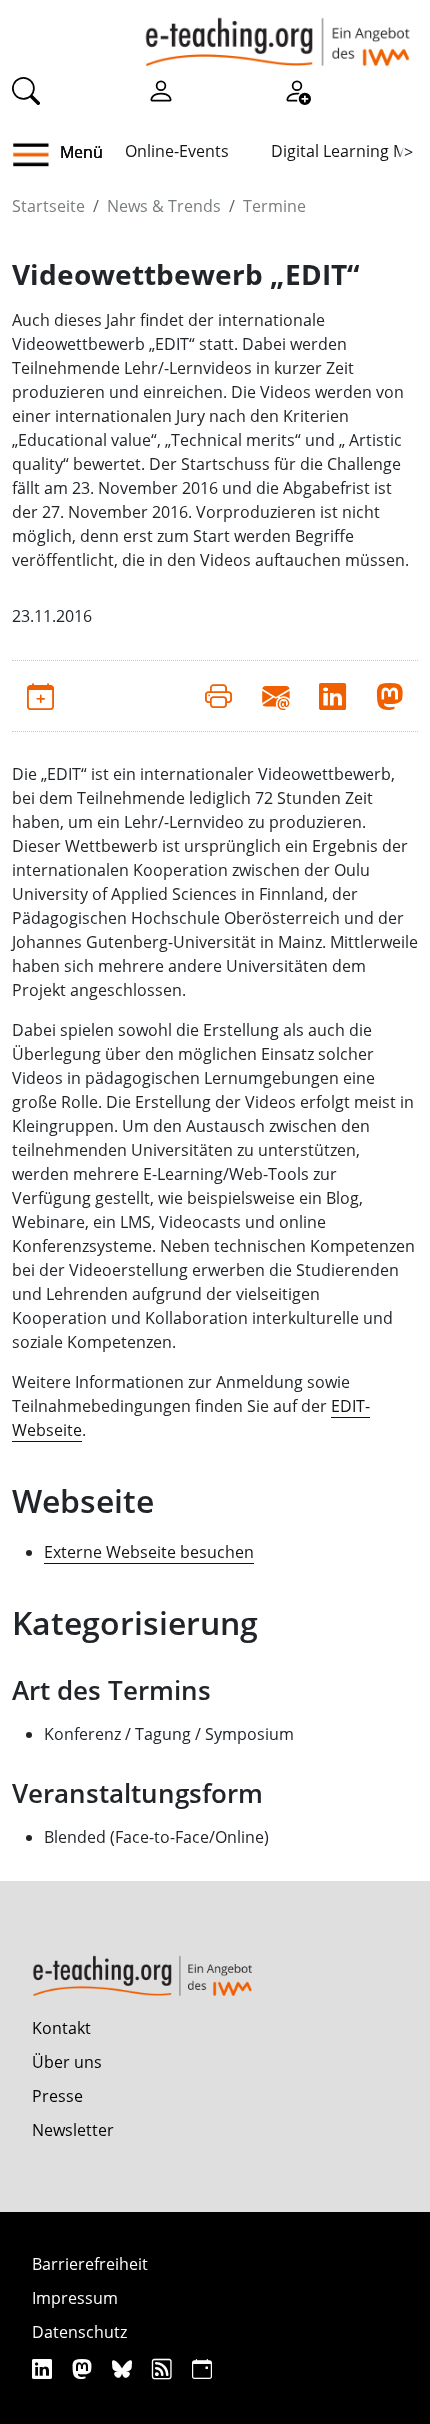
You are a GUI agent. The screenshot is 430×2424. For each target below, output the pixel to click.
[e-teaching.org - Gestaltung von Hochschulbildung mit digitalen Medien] (277, 33)
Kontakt (61, 2028)
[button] (38, 155)
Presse (57, 2096)
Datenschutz (79, 2332)
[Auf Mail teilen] (275, 696)
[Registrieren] (297, 89)
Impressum (75, 2298)
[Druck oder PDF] (218, 696)
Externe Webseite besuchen (149, 1552)
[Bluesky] (124, 2368)
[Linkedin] (44, 2368)
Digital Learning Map (348, 151)
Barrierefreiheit (90, 2264)
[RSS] (164, 2368)
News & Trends (164, 206)
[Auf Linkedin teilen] (332, 696)
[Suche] (26, 89)
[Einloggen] (161, 89)
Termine (274, 206)
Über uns (67, 2062)
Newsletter (73, 2130)
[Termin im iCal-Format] (40, 696)
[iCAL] (202, 2368)
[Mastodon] (84, 2368)
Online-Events (177, 151)
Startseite (48, 206)
